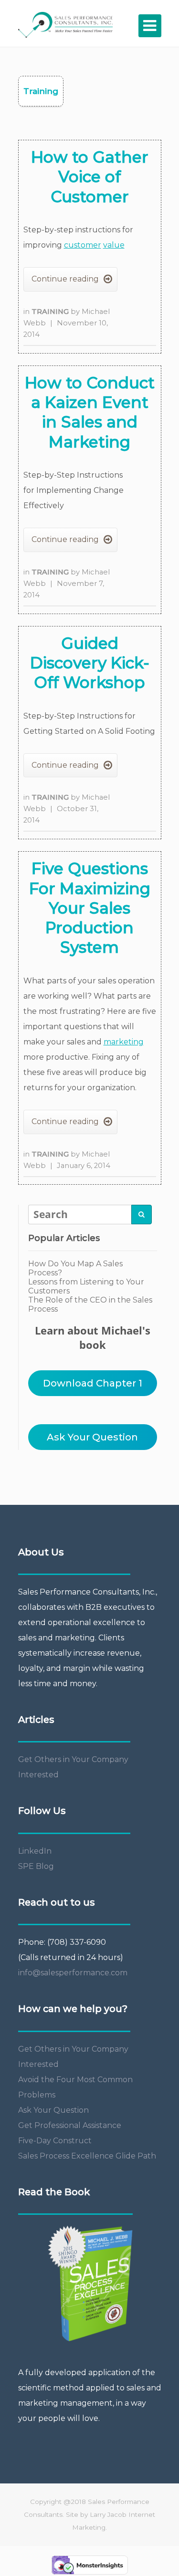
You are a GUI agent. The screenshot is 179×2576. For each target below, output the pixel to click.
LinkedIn (35, 1851)
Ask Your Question (92, 1437)
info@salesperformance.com (73, 1973)
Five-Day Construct (55, 2141)
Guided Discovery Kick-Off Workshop (90, 663)
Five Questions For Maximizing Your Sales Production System (90, 908)
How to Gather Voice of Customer (90, 177)
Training (51, 312)
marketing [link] (124, 1042)
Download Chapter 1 (93, 1383)
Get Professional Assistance (70, 2125)
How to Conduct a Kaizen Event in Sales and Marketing (90, 412)
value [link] (114, 245)
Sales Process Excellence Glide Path (87, 2156)
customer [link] (83, 245)
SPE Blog (36, 1866)
